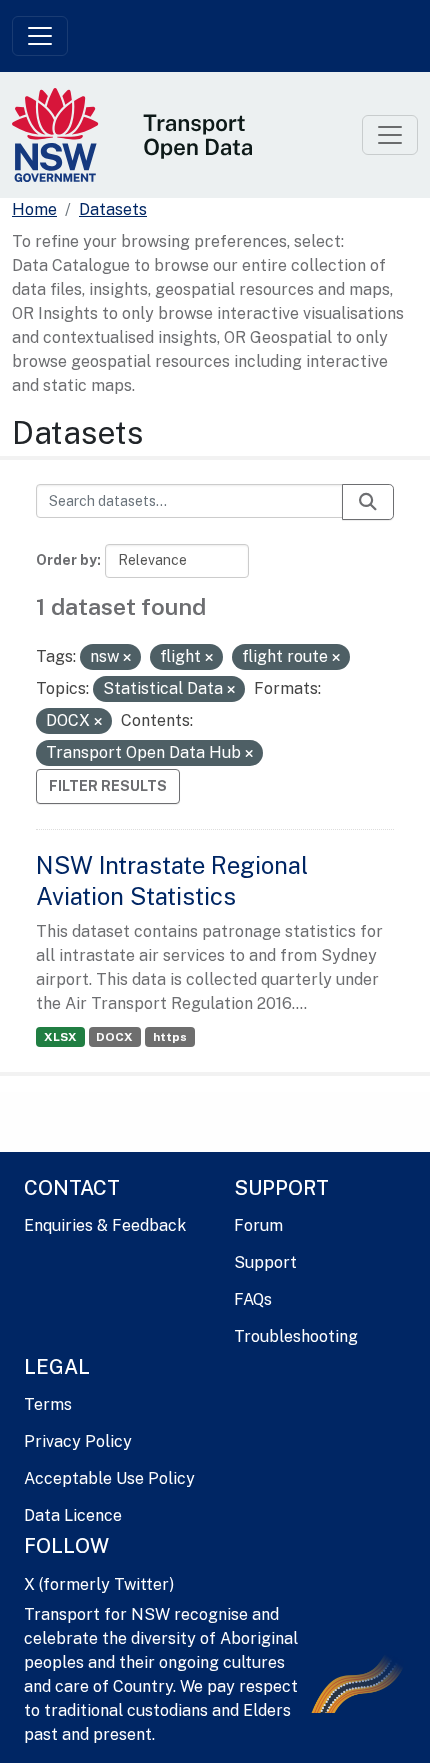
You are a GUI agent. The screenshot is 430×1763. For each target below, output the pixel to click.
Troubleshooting (296, 1336)
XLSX (60, 1037)
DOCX (114, 1037)
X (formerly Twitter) (99, 1584)
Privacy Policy (78, 1441)
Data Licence (73, 1515)
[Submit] (368, 502)
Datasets (113, 209)
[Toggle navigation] (40, 36)
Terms (48, 1404)
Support (265, 1262)
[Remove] (127, 658)
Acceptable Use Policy (109, 1478)
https (170, 1037)
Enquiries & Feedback (105, 1225)
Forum (258, 1225)
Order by (66, 560)
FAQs (253, 1299)
